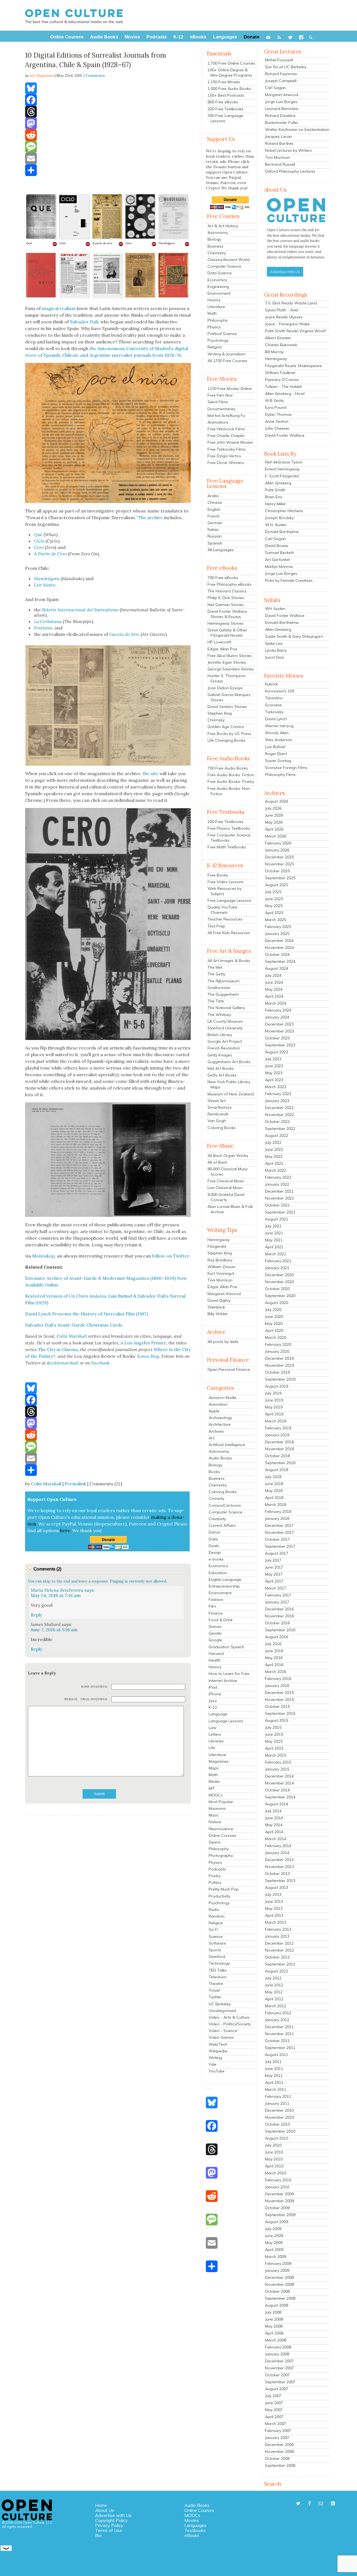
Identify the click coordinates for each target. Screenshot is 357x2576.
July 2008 (273, 2312)
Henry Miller (275, 504)
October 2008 (277, 2291)
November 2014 (279, 1783)
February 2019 (278, 1428)
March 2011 (276, 2089)
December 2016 (279, 1609)
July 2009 (273, 2229)
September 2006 (280, 2465)
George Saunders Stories (231, 669)
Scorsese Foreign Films (286, 768)
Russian (215, 536)
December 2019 (279, 1358)
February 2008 (278, 2347)
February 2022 (278, 1177)
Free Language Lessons (229, 900)
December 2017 (279, 1525)
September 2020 (280, 1296)
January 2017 (277, 1602)
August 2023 (277, 1052)
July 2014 (273, 1811)
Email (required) (94, 1699)
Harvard (216, 1654)
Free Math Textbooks (227, 847)
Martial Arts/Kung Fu (226, 416)
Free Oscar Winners (226, 463)
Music (214, 1815)
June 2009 (274, 2236)
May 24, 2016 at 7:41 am (56, 1595)
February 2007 (278, 2431)
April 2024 (274, 996)
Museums (217, 1808)
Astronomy (218, 233)
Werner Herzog (279, 726)
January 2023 (277, 1101)
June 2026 (274, 815)
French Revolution (224, 1048)
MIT (212, 1788)
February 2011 (278, 2096)
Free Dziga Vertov (224, 456)
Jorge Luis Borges (281, 102)
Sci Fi (213, 1930)
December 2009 (279, 2194)
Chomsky (216, 720)
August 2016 (277, 1637)
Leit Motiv (44, 585)
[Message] (108, 147)
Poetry (215, 1876)
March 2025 (276, 920)
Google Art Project (225, 1041)
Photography (221, 1855)
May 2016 (274, 1658)
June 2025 (274, 899)
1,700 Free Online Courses (231, 63)
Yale (213, 2064)
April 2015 (274, 1748)
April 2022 (274, 1163)
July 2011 (273, 2062)
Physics (214, 327)
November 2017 (279, 1532)
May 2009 (274, 2243)
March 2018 (276, 1505)
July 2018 (273, 1477)
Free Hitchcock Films (226, 429)
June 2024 (274, 982)
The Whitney (219, 1015)
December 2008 (279, 2277)
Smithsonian (219, 988)
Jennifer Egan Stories (227, 662)
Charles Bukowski (281, 345)
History (214, 300)
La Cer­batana (48, 621)
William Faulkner (280, 373)
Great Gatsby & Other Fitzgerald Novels (227, 633)
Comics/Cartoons (225, 1505)
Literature (216, 307)
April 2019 (274, 1414)
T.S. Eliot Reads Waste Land (291, 303)
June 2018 (274, 1484)
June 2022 (274, 1149)
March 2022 (276, 1170)
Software (217, 1943)
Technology (219, 1963)
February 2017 (278, 1595)
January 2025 (277, 934)
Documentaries (221, 409)
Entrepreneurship (224, 1586)
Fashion (216, 1600)
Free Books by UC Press (229, 734)
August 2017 (277, 1553)
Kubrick (271, 684)
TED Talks (218, 1970)
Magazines (45, 76)
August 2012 (277, 1971)
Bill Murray (274, 352)
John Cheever (277, 428)
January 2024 (277, 1017)
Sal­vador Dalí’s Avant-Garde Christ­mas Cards (74, 1325)
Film (212, 1606)
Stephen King (220, 713)
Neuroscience (221, 1829)
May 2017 (274, 1574)
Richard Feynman (281, 74)
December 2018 (279, 1442)
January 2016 (277, 1686)
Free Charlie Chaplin (226, 436)
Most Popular (221, 1802)
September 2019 (280, 1379)
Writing (215, 2058)
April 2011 (274, 2082)
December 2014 (279, 1776)
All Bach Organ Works (228, 1156)
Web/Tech (218, 2044)
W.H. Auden (276, 525)
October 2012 (277, 1957)
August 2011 (277, 2055)
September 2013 (280, 1881)
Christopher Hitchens (284, 511)
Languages (195, 2525)
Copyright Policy (111, 2520)
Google (215, 1640)
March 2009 (276, 2257)
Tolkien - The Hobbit (283, 387)
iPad (213, 1687)
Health (215, 1660)
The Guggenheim (223, 994)
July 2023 (273, 1059)
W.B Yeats (274, 401)
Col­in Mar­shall (72, 1336)
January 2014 (277, 1853)
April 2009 (274, 2250)
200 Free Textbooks (225, 109)
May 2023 (274, 1073)
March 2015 (276, 1755)
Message (71, 1699)
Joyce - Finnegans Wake (287, 324)
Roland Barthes (279, 143)
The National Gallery (226, 1008)
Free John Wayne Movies (230, 442)
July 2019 (273, 1393)
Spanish (215, 543)
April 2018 (274, 1498)
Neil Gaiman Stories (226, 605)
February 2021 (278, 1261)
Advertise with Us (113, 2515)
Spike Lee (274, 643)
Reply (36, 1615)
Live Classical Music (225, 1188)
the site (150, 773)
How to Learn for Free (229, 1674)
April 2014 (274, 1832)
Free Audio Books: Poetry (231, 782)
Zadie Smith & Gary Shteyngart (294, 636)
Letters (215, 1734)
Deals (214, 1546)
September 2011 (280, 2048)
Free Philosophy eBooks (230, 584)
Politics (215, 1882)
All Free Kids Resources (229, 933)
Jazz (213, 1701)
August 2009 (277, 2222)
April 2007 (274, 2417)
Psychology (218, 340)
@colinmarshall (63, 1363)
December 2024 (279, 941)
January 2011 (277, 2103)
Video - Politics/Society (230, 2024)
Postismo (43, 628)
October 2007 (277, 2375)
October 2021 (277, 1205)
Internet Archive (223, 1681)
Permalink (75, 1484)
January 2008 (277, 2354)
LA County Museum (225, 1021)
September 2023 (280, 1045)
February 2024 (278, 1010)
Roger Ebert (276, 754)
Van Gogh (217, 1121)
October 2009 (277, 2208)
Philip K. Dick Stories (226, 598)
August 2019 (277, 1386)
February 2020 (278, 1344)
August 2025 (277, 885)
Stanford (217, 1957)
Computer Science (224, 266)
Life (212, 1748)
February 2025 (278, 927)
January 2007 (277, 2438)
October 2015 (277, 1706)
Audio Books (220, 1458)
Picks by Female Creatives (289, 580)
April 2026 (274, 829)
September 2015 (280, 1713)
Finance (216, 1613)
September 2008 (280, 2298)
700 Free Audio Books (228, 768)
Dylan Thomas (278, 414)
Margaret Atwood (224, 1294)
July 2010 (273, 2145)
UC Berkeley (220, 2004)
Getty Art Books (222, 1075)
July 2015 (273, 1727)
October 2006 (277, 2458)
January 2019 (277, 1435)
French (214, 516)
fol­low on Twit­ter (171, 1256)
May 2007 (274, 2410)
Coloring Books (222, 1128)
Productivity (219, 1896)
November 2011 (279, 2034)
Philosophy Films (280, 775)
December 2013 (279, 1860)
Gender (215, 1633)
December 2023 (279, 1024)
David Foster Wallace (285, 435)
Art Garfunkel (277, 560)
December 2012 (279, 1943)
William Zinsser (222, 1267)
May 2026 (274, 822)
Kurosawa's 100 (280, 691)
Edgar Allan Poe (222, 649)
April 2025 (274, 913)
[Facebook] (108, 100)
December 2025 (279, 857)
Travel (214, 1990)
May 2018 (274, 1491)
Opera (214, 1842)
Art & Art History (223, 226)
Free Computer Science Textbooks (229, 838)
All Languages (221, 550)
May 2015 (274, 1741)
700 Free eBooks (223, 578)
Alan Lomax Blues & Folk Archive (230, 1209)
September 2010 (280, 2131)
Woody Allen (277, 733)
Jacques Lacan (278, 136)
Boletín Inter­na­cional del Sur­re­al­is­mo (80, 610)
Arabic (213, 496)
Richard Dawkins (280, 116)
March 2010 (276, 2173)
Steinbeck (216, 1307)
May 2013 (274, 1908)
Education (218, 1573)
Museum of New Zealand (231, 1094)
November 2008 (279, 2284)
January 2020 (277, 1351)
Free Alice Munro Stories (230, 656)
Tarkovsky (274, 712)
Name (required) (94, 1687)
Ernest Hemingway (282, 469)
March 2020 (276, 1337)
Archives (216, 1431)
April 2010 (274, 2166)
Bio (98, 2535)
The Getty (216, 974)
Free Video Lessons (225, 882)
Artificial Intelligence (227, 1445)
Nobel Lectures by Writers (288, 150)
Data (213, 1539)
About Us (105, 2510)
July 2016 (273, 1644)
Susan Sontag (278, 761)
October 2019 (277, 1372)
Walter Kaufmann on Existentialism (297, 130)
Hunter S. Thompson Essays (226, 678)
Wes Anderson (279, 740)
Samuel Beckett (279, 553)
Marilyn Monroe (279, 567)
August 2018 (277, 1470)
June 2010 (274, 2152)
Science (216, 1937)
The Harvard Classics (227, 591)
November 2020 (279, 1282)
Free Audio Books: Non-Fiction (229, 791)
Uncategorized (222, 2011)
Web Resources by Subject (225, 891)
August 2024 (277, 968)
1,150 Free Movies (224, 82)
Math (212, 313)
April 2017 (274, 1581)
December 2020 (279, 1275)
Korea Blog (148, 1356)
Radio (214, 1910)
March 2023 (276, 1087)
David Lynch (276, 719)
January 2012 (277, 2020)
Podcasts (217, 1869)
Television (218, 1977)
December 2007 (279, 2361)
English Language (225, 1579)
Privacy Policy (109, 2525)
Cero (39, 547)
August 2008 (277, 2305)
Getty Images (220, 1055)
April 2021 (274, 1247)
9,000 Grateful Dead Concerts (226, 1197)
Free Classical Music (226, 1181)
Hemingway (219, 1240)
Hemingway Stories (225, 623)
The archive (150, 517)
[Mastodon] (108, 123)
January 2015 (277, 1769)
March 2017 (276, 1588)
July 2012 (273, 1978)
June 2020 (274, 1317)
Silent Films (218, 402)
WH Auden (275, 609)
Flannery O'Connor (282, 380)
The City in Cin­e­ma (58, 1349)
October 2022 (277, 1122)
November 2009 (279, 2201)
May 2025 (274, 906)
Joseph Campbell (281, 81)
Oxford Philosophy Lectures (290, 171)
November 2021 (279, 1198)
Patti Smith (275, 490)
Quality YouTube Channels (222, 910)
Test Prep (216, 926)
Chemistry (217, 253)
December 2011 (279, 2027)
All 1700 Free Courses (227, 361)
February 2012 (278, 2013)
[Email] (108, 158)
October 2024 (277, 954)
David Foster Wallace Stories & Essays (227, 614)
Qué (38, 534)
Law (213, 1728)
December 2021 (279, 1191)
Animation (218, 1404)
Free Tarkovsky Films (227, 449)
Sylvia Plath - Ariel (282, 310)
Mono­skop (43, 1256)
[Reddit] (108, 135)
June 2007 (274, 2403)
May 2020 (274, 1324)
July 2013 (273, 1894)
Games (215, 1627)
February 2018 (278, 1512)
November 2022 (279, 1115)
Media (214, 1781)
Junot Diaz (275, 657)
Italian (213, 529)
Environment (219, 293)
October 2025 (277, 871)
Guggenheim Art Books (229, 1062)
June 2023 (274, 1066)
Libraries (216, 1741)
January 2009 (277, 2270)
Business (215, 246)
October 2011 (277, 2041)
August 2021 (277, 1219)
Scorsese (273, 705)
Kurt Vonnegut (221, 1273)
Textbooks (195, 2530)
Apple (214, 1411)
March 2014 (276, 1839)
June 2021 (274, 1233)
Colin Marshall (46, 1484)
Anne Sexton (277, 421)
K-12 (213, 1707)
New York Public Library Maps (229, 1084)
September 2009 (280, 2215)
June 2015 (274, 1734)
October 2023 (277, 1038)
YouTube (217, 2071)
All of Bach (217, 1162)
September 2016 (280, 1630)
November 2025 (279, 864)
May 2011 (274, 2076)
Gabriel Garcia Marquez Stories (229, 697)
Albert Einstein (278, 338)
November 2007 (279, 2368)
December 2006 (279, 2445)
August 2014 (277, 1804)
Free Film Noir (220, 395)
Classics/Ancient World (229, 260)
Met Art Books (221, 1068)
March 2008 (276, 2340)
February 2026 (278, 843)
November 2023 (279, 1031)
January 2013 (277, 1936)
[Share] (108, 170)
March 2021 (276, 1254)
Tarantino (274, 698)
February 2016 (278, 1679)
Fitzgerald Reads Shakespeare (293, 366)
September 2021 (280, 1212)
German (215, 523)
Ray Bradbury (220, 1260)
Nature (215, 1822)
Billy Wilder (218, 1314)
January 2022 (277, 1184)
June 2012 (274, 1985)
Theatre (216, 1984)
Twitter (215, 1997)
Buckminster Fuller (282, 123)
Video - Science (223, 2031)
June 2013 (274, 1901)
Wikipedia (218, 2051)
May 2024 (274, 989)
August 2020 (277, 1303)
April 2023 (274, 1080)
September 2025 (280, 878)
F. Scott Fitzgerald (282, 476)
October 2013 (277, 1874)
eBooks (192, 2535)
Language (218, 1714)
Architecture (220, 1424)
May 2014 (274, 1825)
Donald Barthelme (282, 532)
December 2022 (279, 1108)
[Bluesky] (108, 88)
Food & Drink (221, 1620)
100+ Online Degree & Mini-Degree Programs (230, 73)
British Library (220, 1035)
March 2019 (276, 1421)
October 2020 (277, 1289)
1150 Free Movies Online (230, 389)
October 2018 (277, 1456)
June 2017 (274, 1567)
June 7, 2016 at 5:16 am (54, 1630)
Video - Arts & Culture (229, 2017)
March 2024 (276, 1003)
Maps (214, 1768)
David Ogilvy (219, 1300)
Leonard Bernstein (282, 109)
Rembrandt (218, 1114)
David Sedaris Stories (227, 707)
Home (101, 2505)
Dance (214, 1532)
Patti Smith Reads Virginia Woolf (295, 331)
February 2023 (278, 1094)
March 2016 (276, 1672)
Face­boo (99, 1363)
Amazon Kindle (223, 1398)
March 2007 (276, 2424)
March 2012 (276, 2006)
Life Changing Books (226, 740)
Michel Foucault (279, 60)
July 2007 (273, 2396)
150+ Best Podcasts (226, 95)
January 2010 (277, 2187)
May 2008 (274, 2326)
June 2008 (274, 2319)
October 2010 (277, 2124)
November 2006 (279, 2452)
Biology (214, 239)
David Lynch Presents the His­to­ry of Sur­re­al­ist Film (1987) (87, 1314)
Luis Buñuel (275, 747)
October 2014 (277, 1790)
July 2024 (273, 975)
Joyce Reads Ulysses (284, 317)
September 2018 (280, 1463)
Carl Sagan (275, 88)
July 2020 (273, 1310)
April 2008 (274, 2333)
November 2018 (279, 1449)
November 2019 (279, 1365)
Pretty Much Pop (224, 1889)
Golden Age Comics (226, 727)
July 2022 (273, 1142)
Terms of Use (109, 2530)
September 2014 (280, 1797)
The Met (215, 967)
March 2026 (276, 836)
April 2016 (274, 1665)
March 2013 (276, 1922)
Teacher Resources (225, 919)
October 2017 (277, 1539)
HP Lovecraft (219, 642)
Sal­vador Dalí (84, 322)
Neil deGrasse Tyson (284, 462)
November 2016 (279, 1616)
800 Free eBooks (223, 102)
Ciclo (39, 541)
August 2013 (277, 1888)
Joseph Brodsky (279, 518)
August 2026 (277, 801)
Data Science (220, 273)
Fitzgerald (217, 1246)
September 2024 (280, 961)
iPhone (215, 1694)
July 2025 (273, 892)
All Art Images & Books (229, 961)
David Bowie (277, 546)
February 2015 (278, 1762)
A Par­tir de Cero (50, 554)
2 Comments (94, 76)
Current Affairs (222, 1525)
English (214, 509)
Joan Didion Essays (225, 688)
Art (212, 1438)
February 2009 (278, 2264)
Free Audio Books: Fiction (231, 775)
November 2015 (279, 1700)
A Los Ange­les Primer (143, 1343)
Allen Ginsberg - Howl (285, 394)
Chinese (215, 502)
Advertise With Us (285, 272)
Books (214, 1472)
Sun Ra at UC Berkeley (286, 67)
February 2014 (278, 1846)
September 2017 (280, 1546)
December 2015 (279, 1693)
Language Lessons (226, 1721)
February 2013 (278, 1929)
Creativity (217, 1519)
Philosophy (218, 320)
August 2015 (277, 1720)
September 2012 (280, 1964)
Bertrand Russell (280, 164)
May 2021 (274, 1240)
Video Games (221, 2037)
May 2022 (274, 1156)
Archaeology (220, 1418)
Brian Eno (274, 497)
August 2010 (277, 2138)
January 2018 (277, 1518)
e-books (216, 1559)
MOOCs (216, 1795)
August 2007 (277, 2389)
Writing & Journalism (226, 354)
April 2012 (274, 1999)
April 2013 (274, 1915)
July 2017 (273, 1560)
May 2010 (274, 2159)
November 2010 (279, 2117)
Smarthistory (219, 1107)
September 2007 (280, 2382)
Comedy (216, 1498)
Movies (192, 2520)
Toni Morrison (220, 1280)
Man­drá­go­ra (47, 578)
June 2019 (274, 1400)
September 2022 (280, 1129)
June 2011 (274, 2069)
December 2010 (279, 2110)
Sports (215, 1950)
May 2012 (274, 1992)
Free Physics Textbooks (229, 828)
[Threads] (108, 112)
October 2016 (277, 1623)
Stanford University (225, 1028)
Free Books (218, 875)
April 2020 (274, 1330)
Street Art (217, 1101)
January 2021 (277, 1268)
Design (215, 1552)
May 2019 (274, 1407)
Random (217, 1916)
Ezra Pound (276, 407)
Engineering (218, 287)
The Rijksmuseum (224, 981)
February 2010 (278, 2180)
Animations (218, 422)
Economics (217, 280)
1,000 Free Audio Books (229, 89)
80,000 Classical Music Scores (228, 1172)
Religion (215, 347)
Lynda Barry (276, 650)
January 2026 (277, 850)
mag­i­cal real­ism (59, 308)
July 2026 (273, 808)
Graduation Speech (226, 1647)
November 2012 (279, 1950)
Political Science (222, 334)
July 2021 (273, 1226)
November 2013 (279, 1867)
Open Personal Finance (229, 1369)
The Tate (216, 1001)
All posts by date (223, 1342)
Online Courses (222, 1835)
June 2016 (274, 1651)
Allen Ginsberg (278, 483)
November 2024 (279, 948)
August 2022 (277, 1136)
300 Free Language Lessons (225, 118)
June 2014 (274, 1818)
